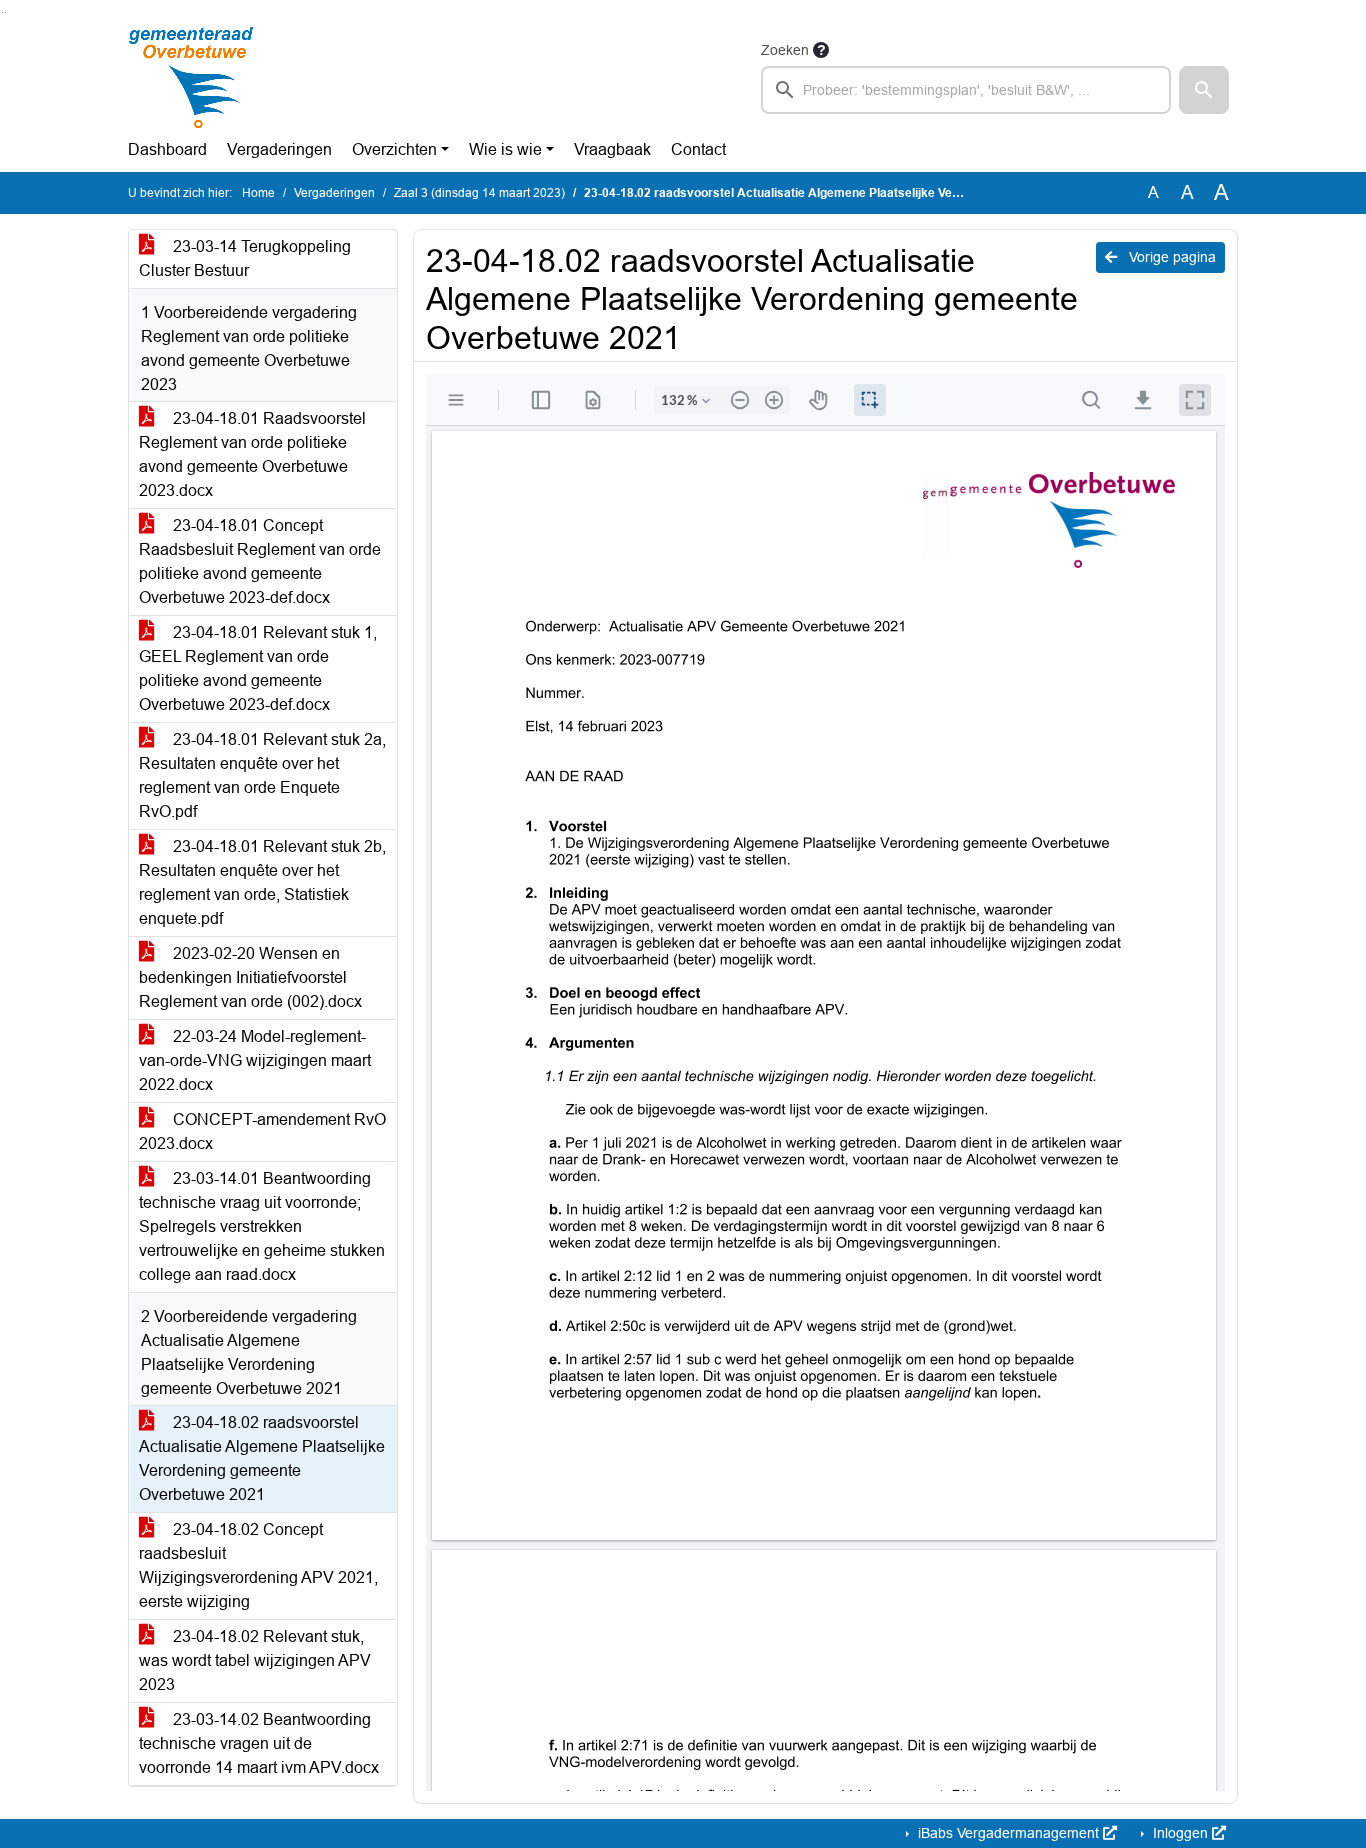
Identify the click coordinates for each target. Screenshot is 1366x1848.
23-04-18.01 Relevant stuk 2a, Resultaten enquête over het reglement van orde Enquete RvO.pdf (262, 775)
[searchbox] (966, 90)
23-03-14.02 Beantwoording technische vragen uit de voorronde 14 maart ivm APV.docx (259, 1743)
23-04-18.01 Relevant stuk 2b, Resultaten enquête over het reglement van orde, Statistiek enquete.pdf (262, 882)
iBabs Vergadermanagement (1008, 1833)
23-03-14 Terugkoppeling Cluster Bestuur (245, 258)
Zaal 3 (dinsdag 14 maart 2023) (479, 193)
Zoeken (785, 50)
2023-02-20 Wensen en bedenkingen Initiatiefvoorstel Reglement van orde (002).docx (250, 977)
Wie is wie (505, 149)
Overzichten (394, 149)
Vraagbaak (612, 149)
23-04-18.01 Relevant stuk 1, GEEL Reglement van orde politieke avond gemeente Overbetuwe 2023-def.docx (258, 668)
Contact (698, 149)
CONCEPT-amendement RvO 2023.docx (262, 1131)
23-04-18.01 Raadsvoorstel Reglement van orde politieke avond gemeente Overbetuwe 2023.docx (252, 454)
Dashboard (167, 149)
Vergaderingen (279, 149)
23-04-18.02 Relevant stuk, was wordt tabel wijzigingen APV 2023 (255, 1660)
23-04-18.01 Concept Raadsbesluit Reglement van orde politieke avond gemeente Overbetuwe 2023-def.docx (260, 561)
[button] (1204, 90)
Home (258, 193)
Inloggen (1180, 1833)
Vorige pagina (1170, 257)
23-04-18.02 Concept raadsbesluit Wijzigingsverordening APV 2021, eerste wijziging (258, 1565)
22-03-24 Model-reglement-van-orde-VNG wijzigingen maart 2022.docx (255, 1060)
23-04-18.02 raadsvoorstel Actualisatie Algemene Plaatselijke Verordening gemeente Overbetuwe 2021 (262, 1458)
